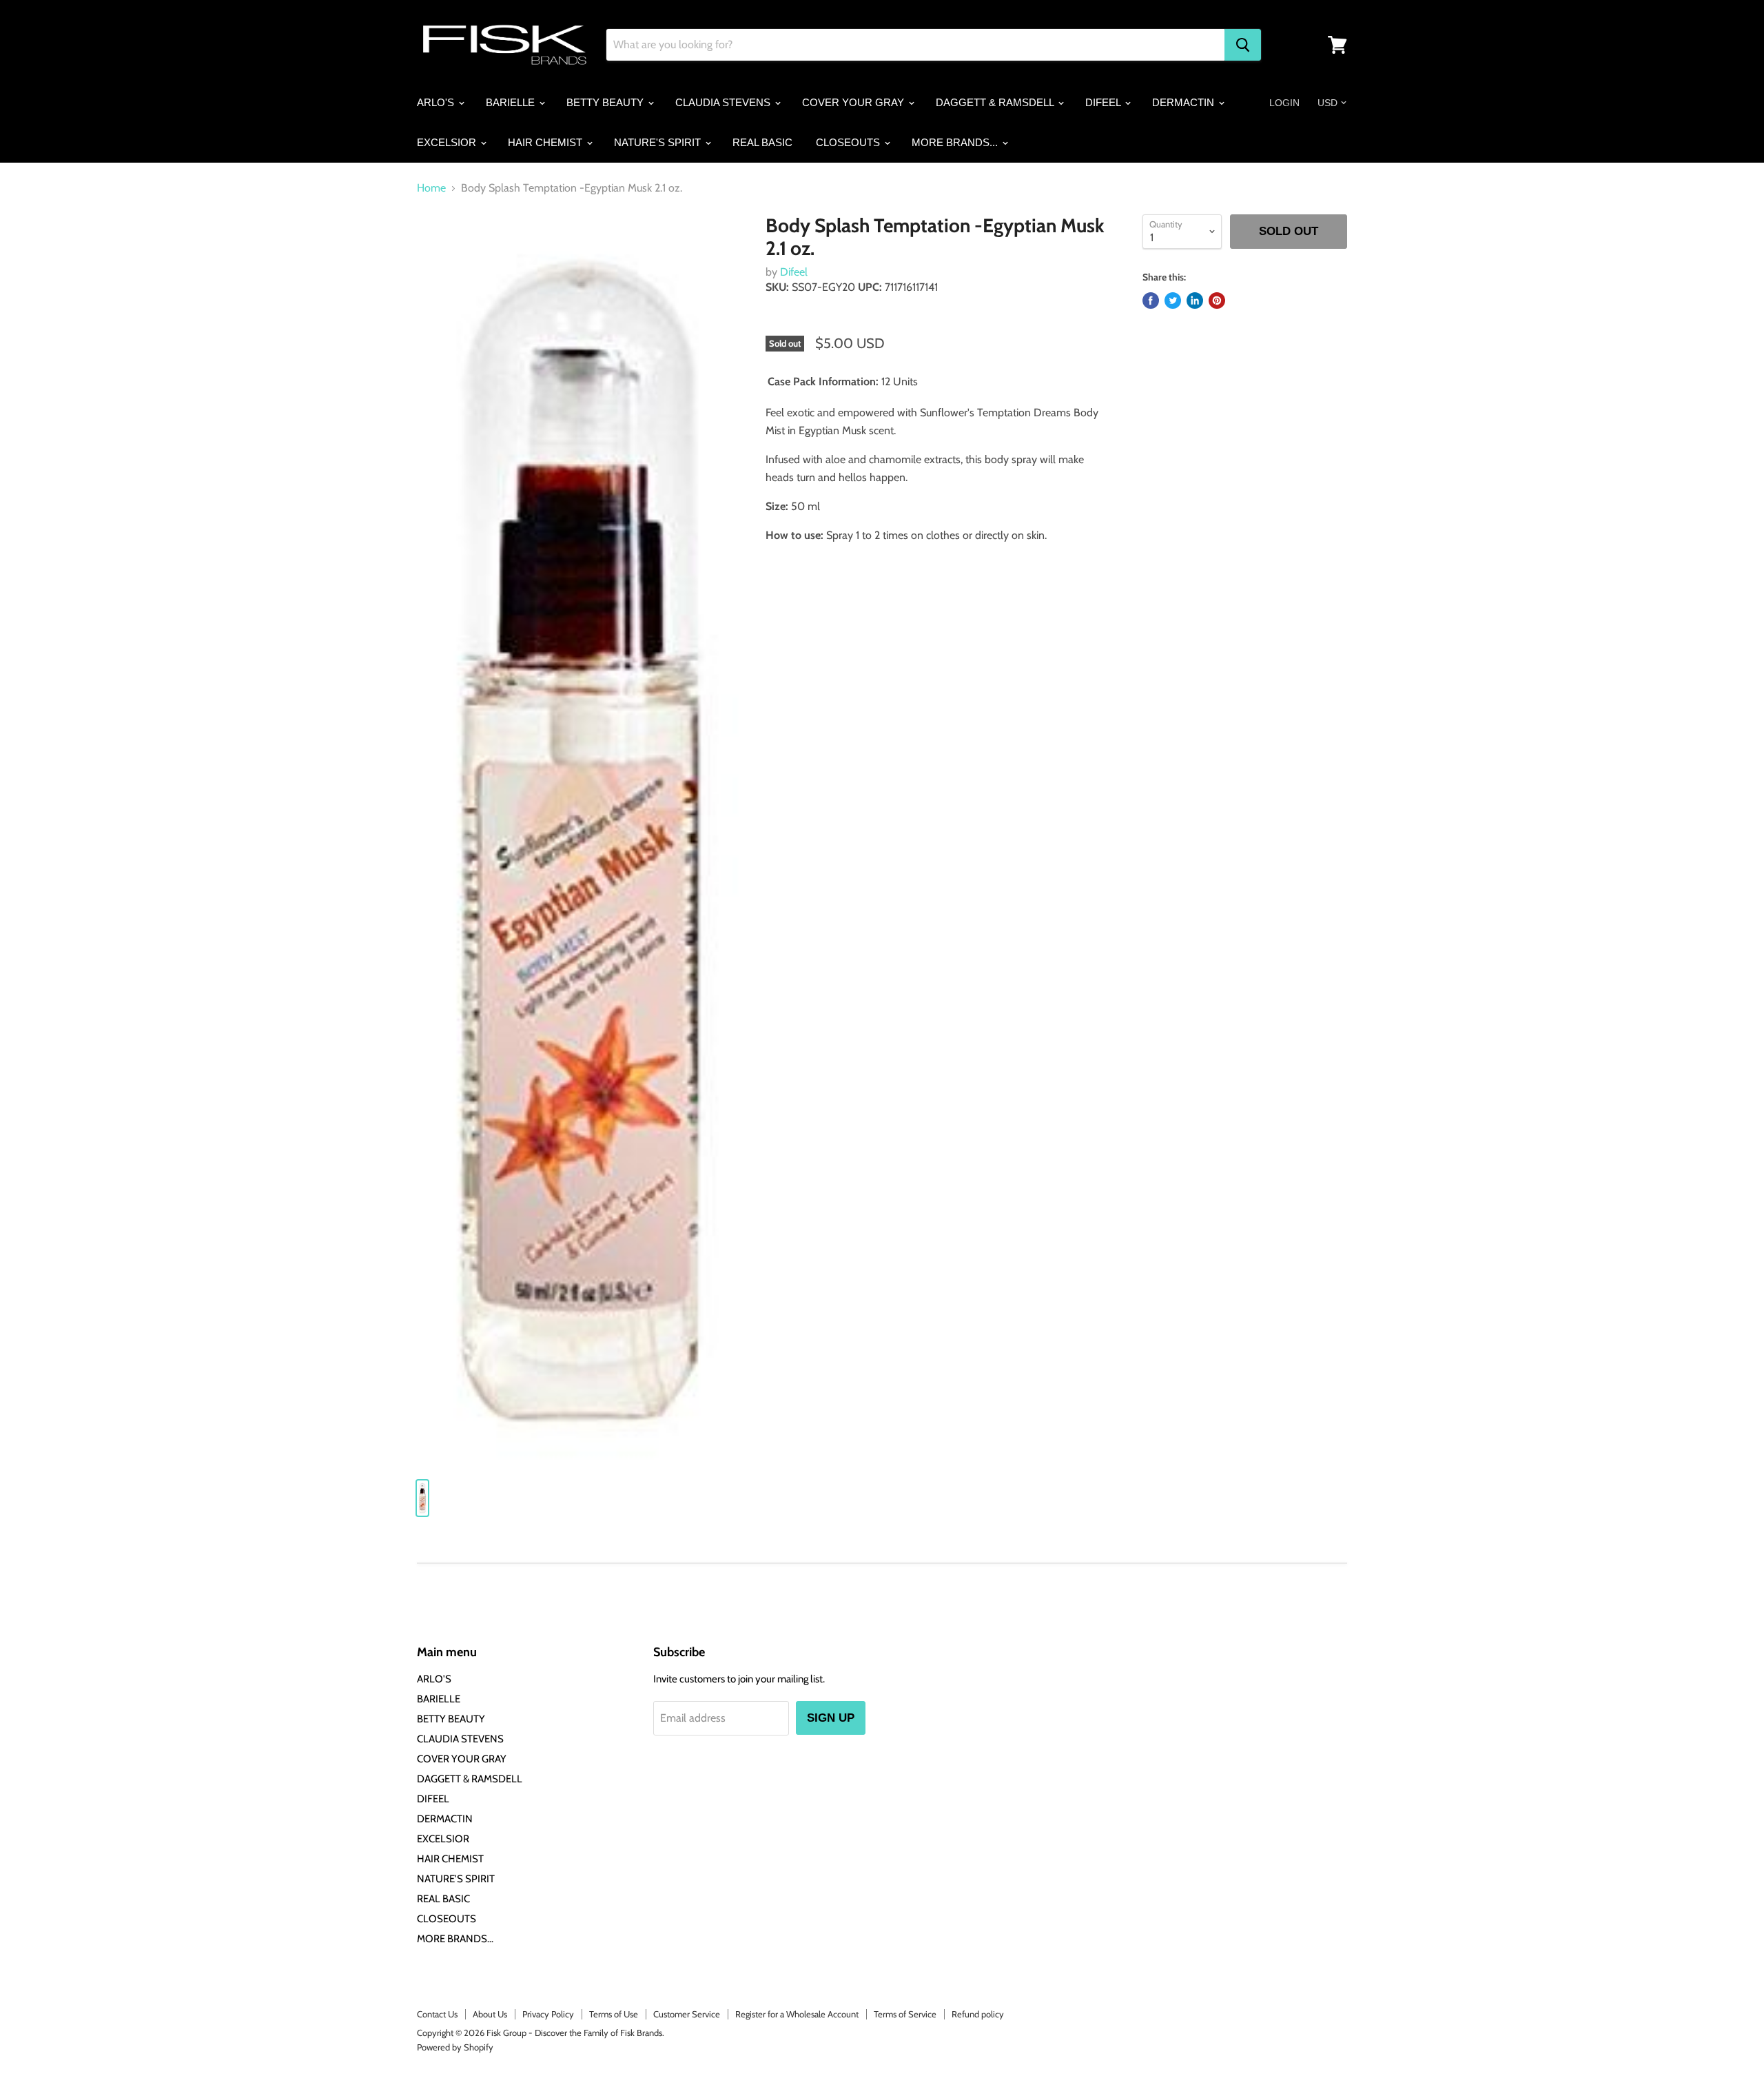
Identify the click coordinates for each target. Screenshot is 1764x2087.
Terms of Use (614, 2014)
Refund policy (978, 2014)
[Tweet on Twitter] (1173, 301)
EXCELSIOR (448, 142)
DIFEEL (1104, 102)
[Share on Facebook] (1151, 301)
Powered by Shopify (455, 2047)
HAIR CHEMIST (546, 142)
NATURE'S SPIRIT (659, 142)
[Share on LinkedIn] (1195, 301)
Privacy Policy (548, 2014)
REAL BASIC (762, 142)
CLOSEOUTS (849, 142)
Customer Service (687, 2014)
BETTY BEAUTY (606, 102)
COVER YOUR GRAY (854, 102)
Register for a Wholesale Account (797, 2014)
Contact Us (437, 2014)
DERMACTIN (1184, 102)
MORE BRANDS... (956, 142)
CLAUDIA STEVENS (724, 102)
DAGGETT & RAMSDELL (996, 102)
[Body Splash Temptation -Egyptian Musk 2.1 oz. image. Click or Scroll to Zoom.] (580, 841)
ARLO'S (437, 102)
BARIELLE (512, 102)
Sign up (831, 1718)
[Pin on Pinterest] (1217, 301)
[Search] (1243, 45)
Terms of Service (905, 2014)
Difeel (794, 272)
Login (1284, 103)
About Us (490, 2014)
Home (431, 188)
